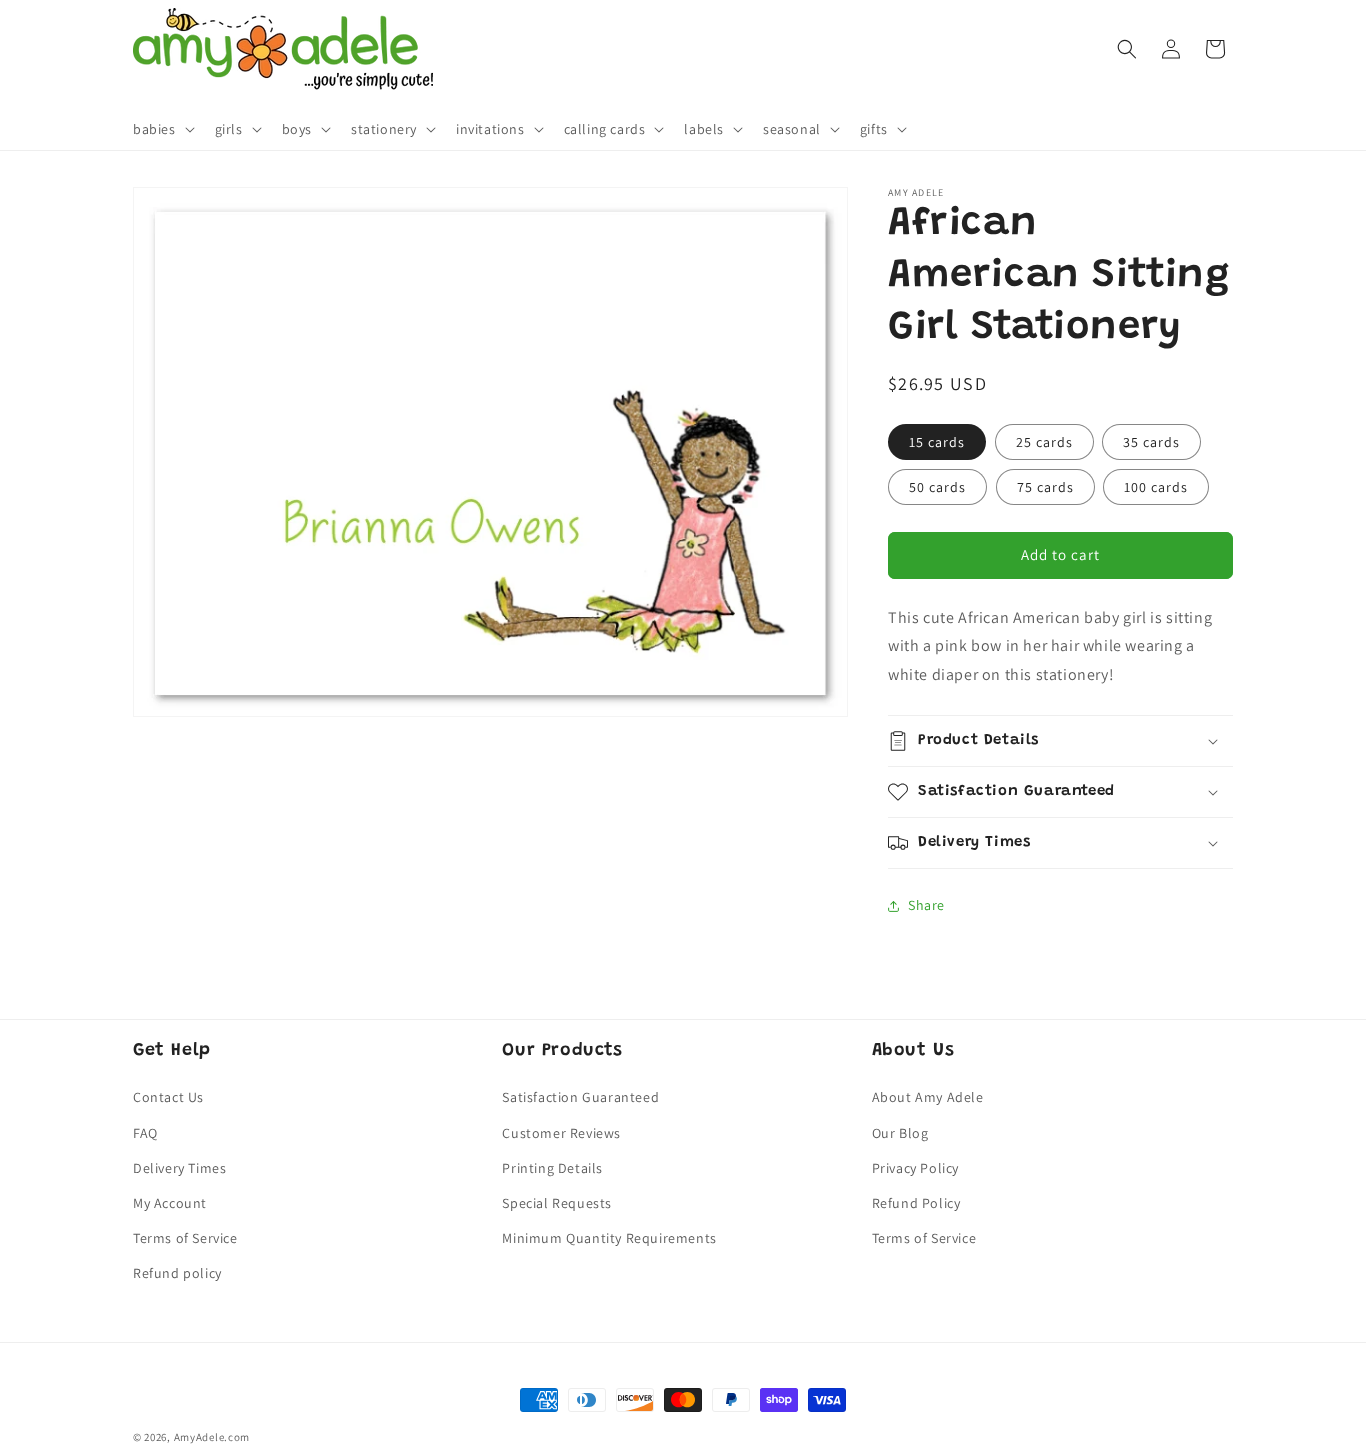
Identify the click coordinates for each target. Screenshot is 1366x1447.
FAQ (145, 1133)
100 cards (1156, 487)
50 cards (937, 487)
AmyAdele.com (212, 1437)
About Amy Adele (928, 1097)
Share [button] (926, 905)
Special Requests (557, 1203)
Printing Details (552, 1168)
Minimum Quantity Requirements (609, 1238)
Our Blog (900, 1133)
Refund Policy (916, 1203)
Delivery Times (179, 1168)
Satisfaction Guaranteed (580, 1097)
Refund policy (177, 1273)
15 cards (937, 442)
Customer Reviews (561, 1133)
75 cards (1045, 487)
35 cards (1151, 442)
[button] (162, 129)
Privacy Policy (915, 1168)
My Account (170, 1203)
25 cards (1044, 442)
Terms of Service (185, 1238)
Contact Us (168, 1097)
